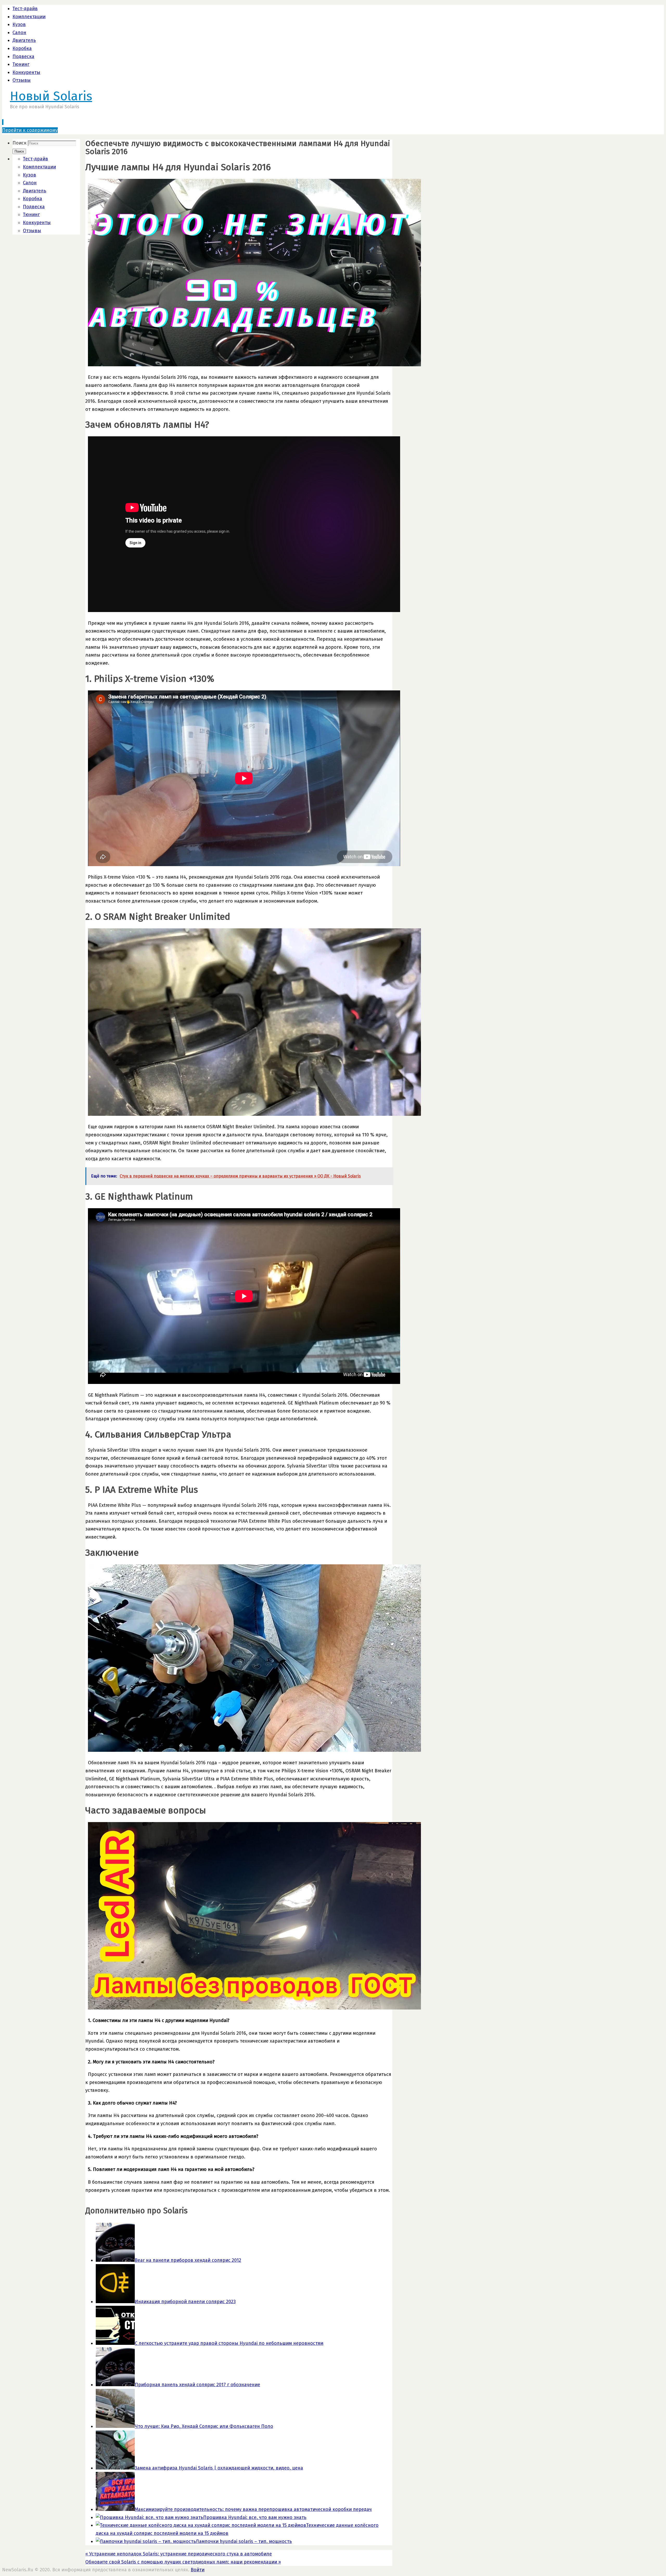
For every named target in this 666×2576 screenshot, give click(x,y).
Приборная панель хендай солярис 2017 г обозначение (197, 2385)
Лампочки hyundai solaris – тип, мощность (244, 2541)
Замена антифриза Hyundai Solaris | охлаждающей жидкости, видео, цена (219, 2468)
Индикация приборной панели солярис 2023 (185, 2302)
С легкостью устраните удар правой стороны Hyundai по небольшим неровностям (229, 2343)
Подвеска (23, 56)
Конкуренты (26, 72)
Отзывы (22, 80)
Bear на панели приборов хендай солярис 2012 (188, 2260)
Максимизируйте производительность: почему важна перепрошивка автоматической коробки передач (253, 2509)
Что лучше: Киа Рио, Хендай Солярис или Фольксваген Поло (204, 2426)
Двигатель (24, 40)
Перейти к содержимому (30, 130)
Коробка (22, 48)
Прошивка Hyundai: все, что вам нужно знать (255, 2517)
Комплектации (29, 17)
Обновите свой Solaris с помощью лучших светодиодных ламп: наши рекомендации (183, 2562)
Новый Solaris (51, 96)
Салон (19, 33)
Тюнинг (21, 64)
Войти (198, 2570)
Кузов (19, 24)
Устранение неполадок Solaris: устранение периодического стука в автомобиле (179, 2554)
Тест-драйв (25, 9)
